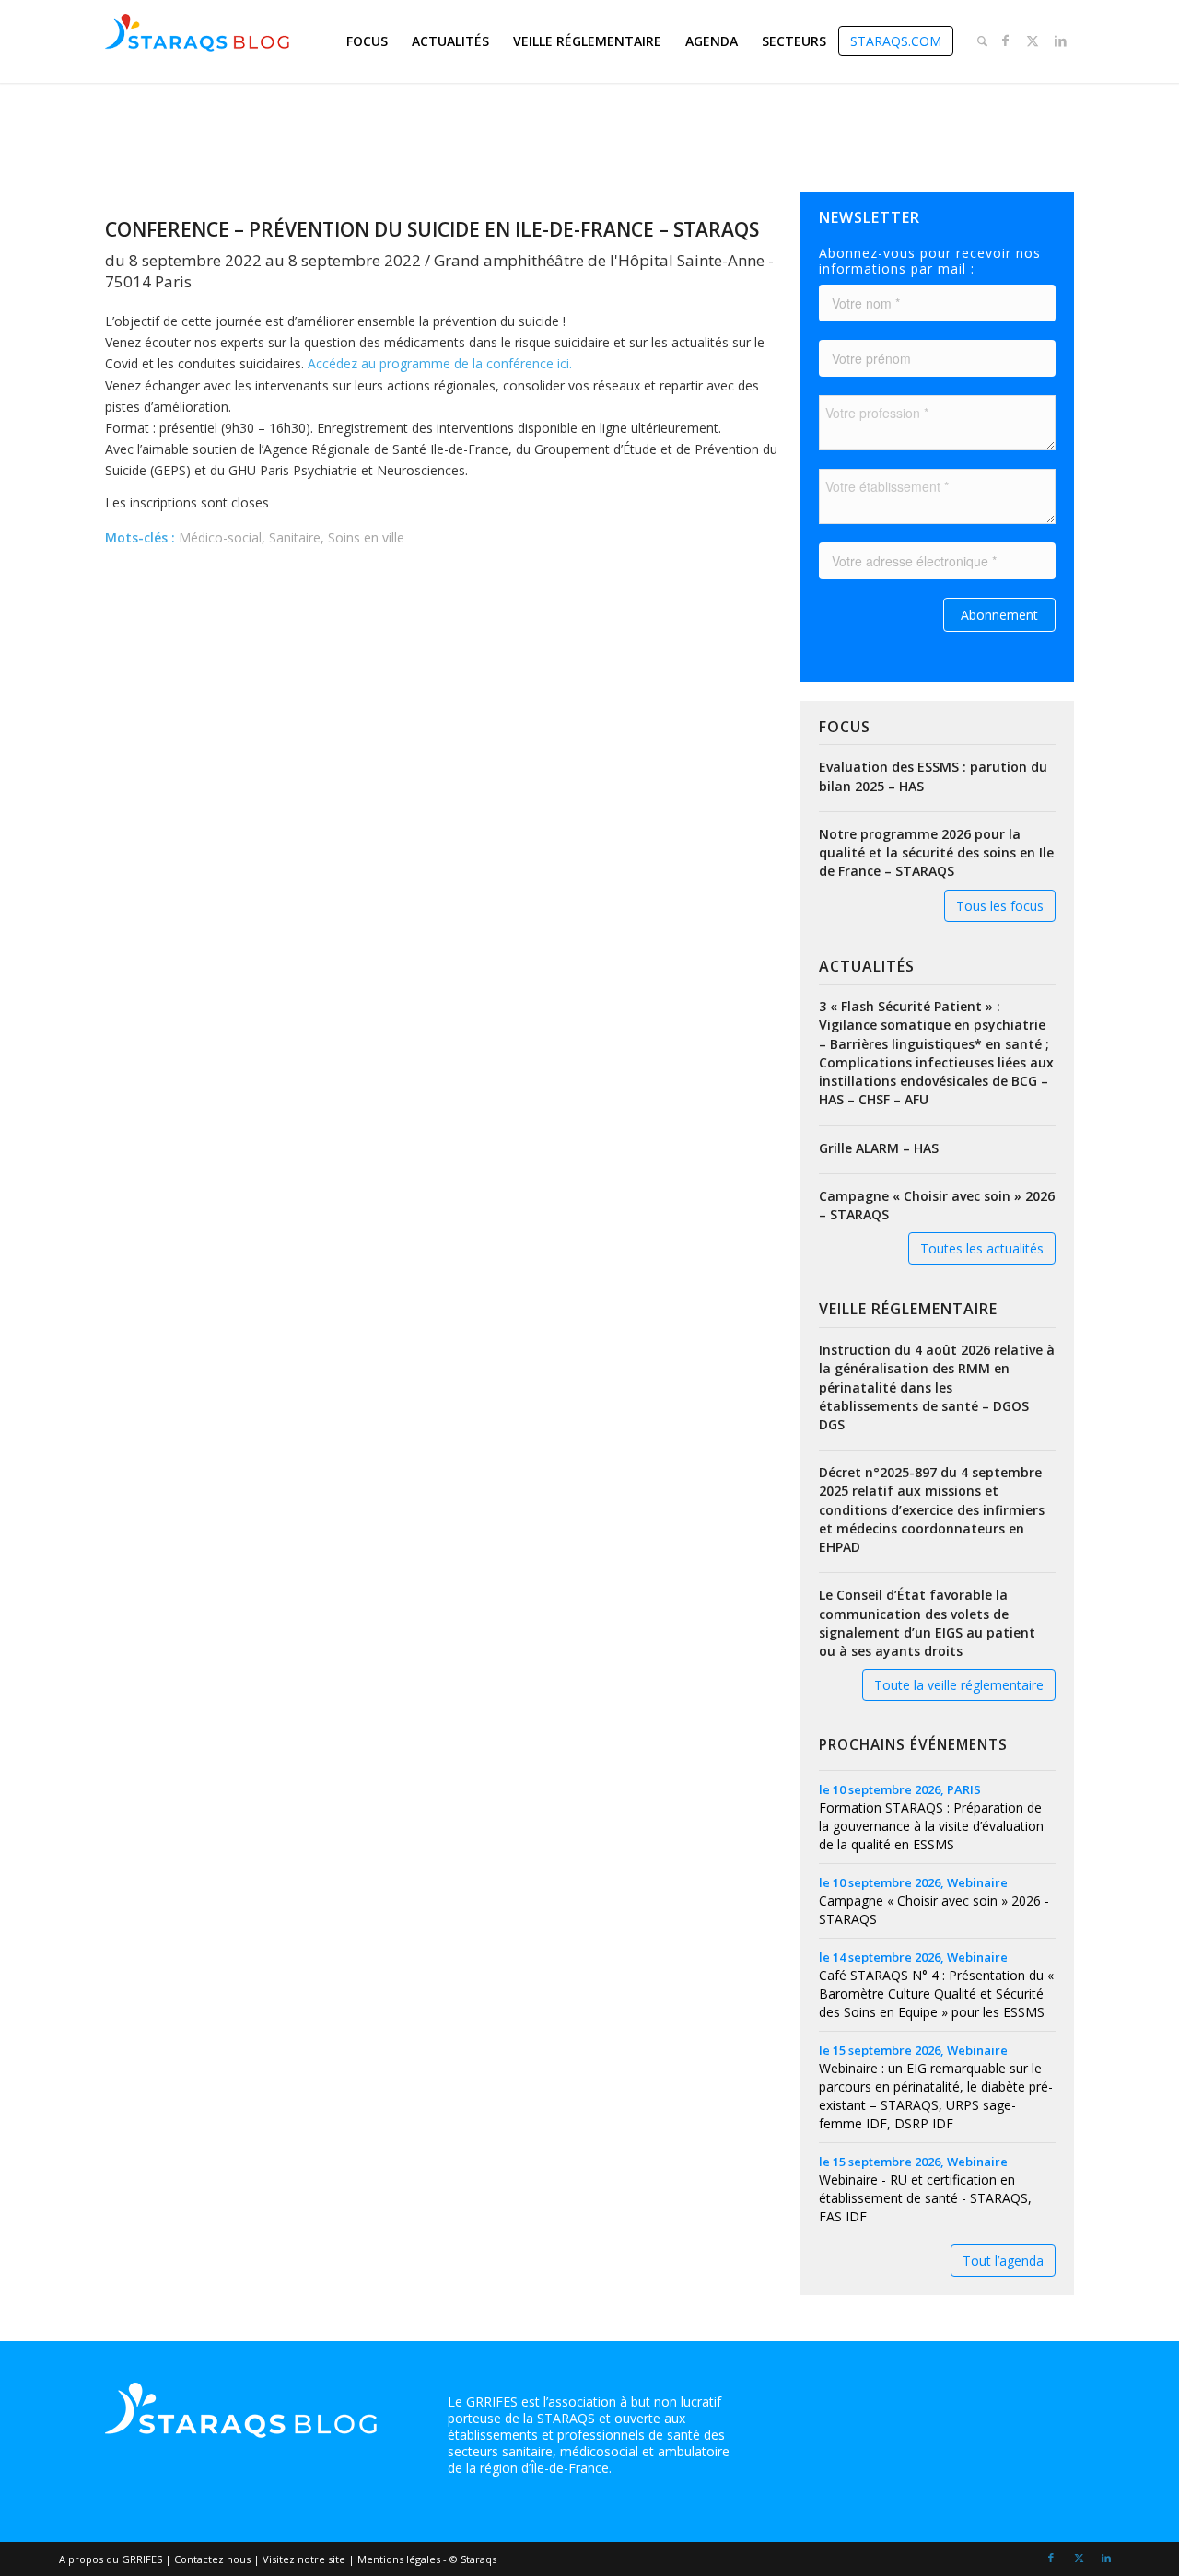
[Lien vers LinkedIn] (1060, 41)
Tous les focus (1000, 906)
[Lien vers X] (1033, 41)
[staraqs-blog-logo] (197, 41)
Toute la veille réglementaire (959, 1685)
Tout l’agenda (1003, 2261)
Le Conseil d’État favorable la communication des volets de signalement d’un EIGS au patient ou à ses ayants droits (927, 1623)
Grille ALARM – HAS (879, 1148)
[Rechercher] (982, 41)
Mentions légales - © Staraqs (427, 2559)
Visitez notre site (304, 2559)
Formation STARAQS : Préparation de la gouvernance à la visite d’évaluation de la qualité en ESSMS (931, 1826)
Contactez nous (212, 2559)
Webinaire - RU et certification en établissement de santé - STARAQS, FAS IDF (925, 2198)
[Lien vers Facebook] (1005, 41)
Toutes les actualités (982, 1248)
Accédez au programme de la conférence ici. (440, 363)
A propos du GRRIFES (111, 2559)
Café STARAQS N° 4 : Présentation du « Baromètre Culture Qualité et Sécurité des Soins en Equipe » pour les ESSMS (936, 1993)
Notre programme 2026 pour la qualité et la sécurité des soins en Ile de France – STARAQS (936, 852)
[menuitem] (367, 41)
